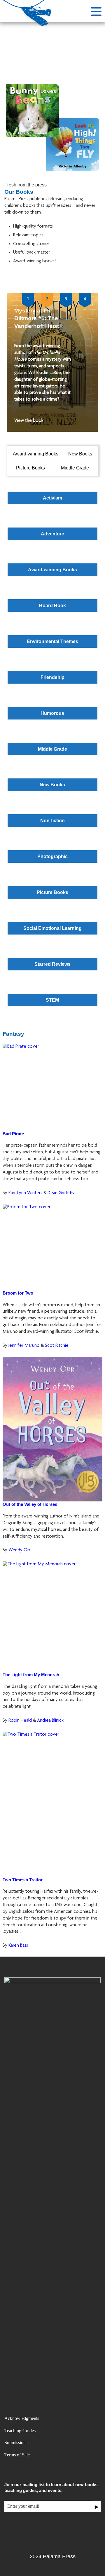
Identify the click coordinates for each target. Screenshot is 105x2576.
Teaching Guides (20, 2431)
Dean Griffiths (61, 1193)
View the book (29, 421)
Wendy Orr (19, 1550)
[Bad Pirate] (52, 1087)
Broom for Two (18, 1293)
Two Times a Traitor (23, 1880)
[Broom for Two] (52, 1247)
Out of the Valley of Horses (30, 1504)
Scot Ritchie (57, 1346)
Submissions (16, 2443)
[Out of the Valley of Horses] (52, 1429)
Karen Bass (18, 1946)
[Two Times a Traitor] (52, 1804)
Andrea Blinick (50, 1721)
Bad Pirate (13, 1134)
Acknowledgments (22, 2418)
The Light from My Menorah (31, 1675)
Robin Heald (21, 1721)
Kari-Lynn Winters (26, 1193)
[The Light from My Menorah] (52, 1617)
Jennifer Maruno (25, 1346)
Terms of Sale (17, 2455)
